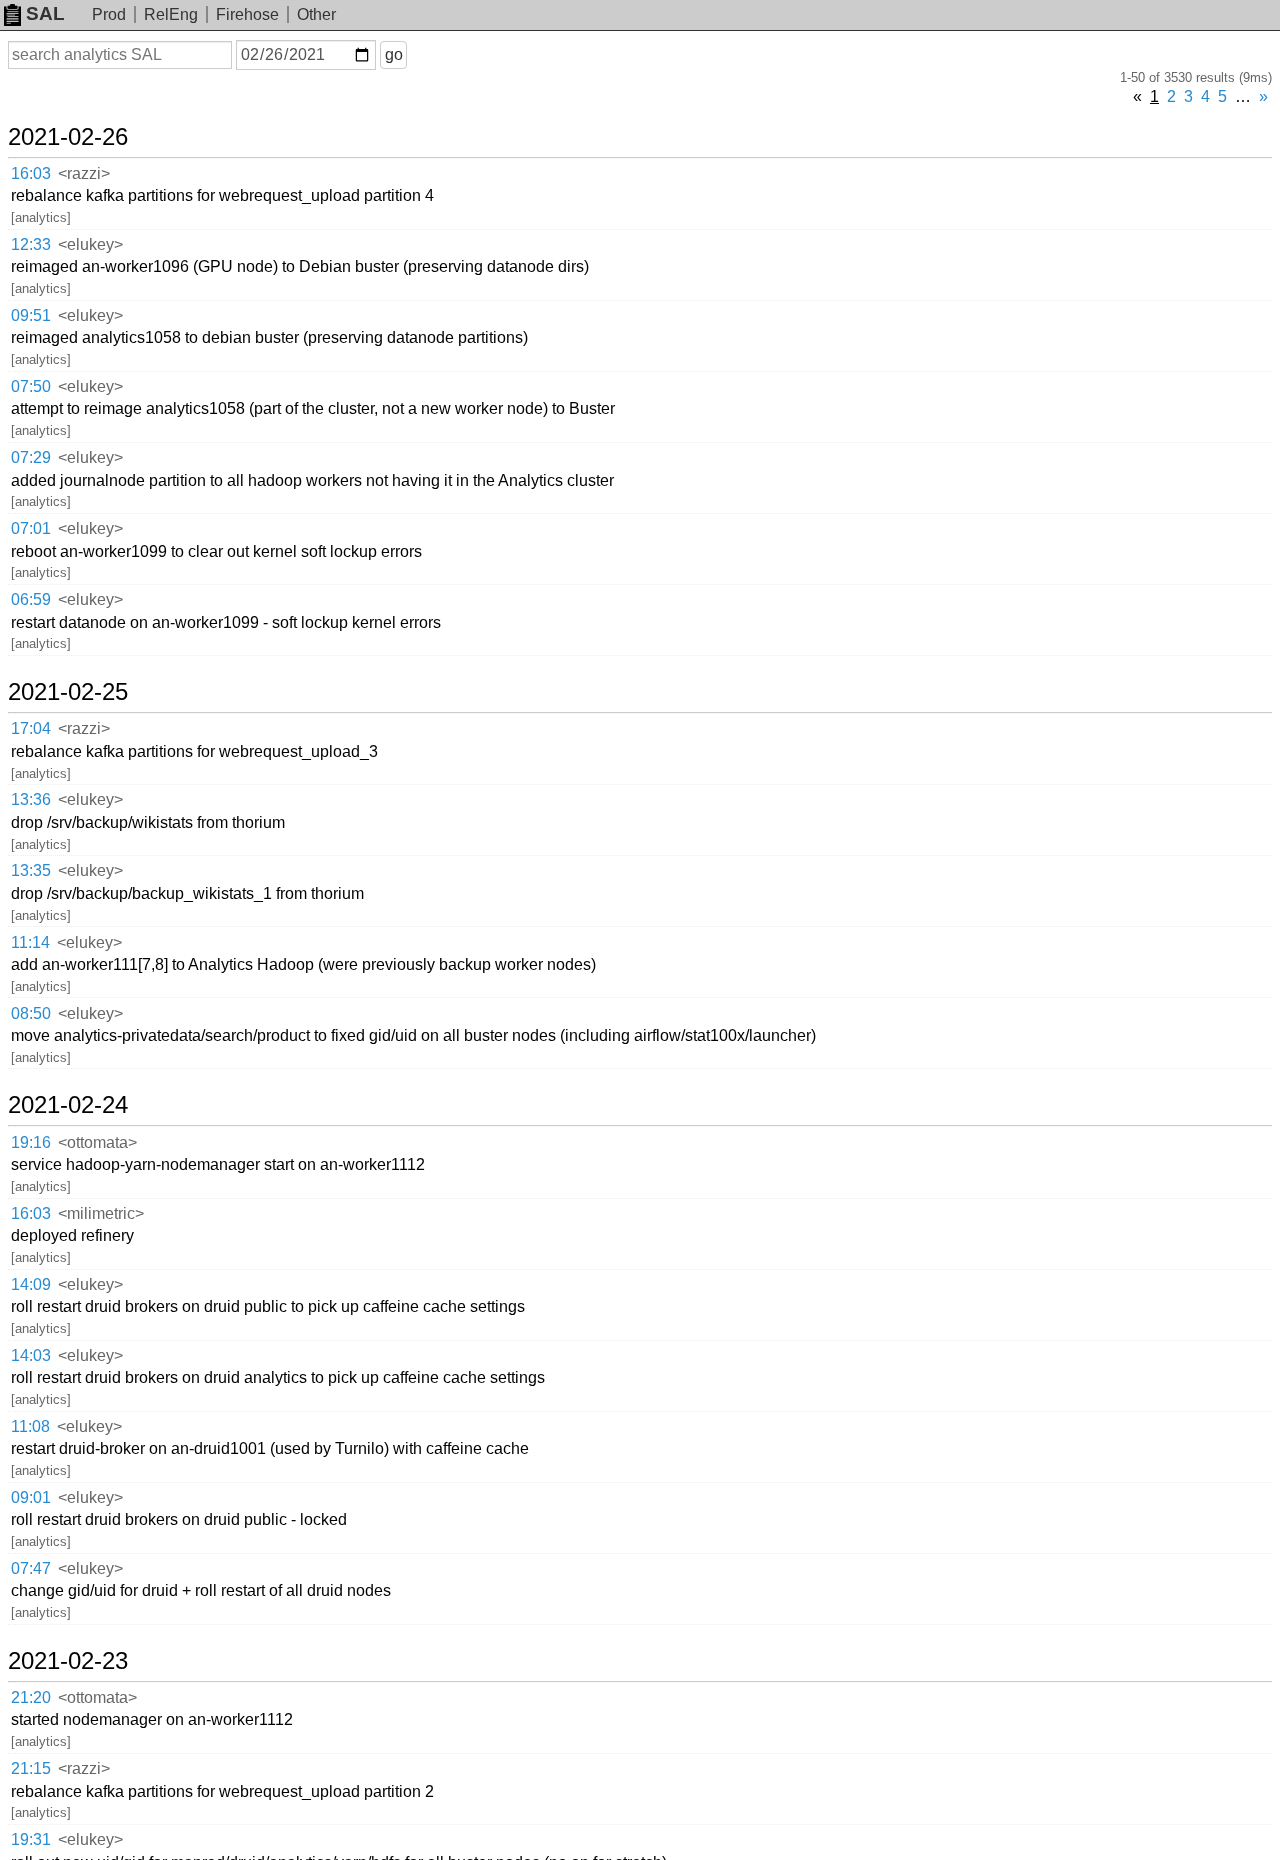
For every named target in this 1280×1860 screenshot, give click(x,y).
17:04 (31, 728)
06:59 (31, 599)
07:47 (31, 1568)
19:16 (31, 1142)
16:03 (31, 173)
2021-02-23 (68, 1661)
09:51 (31, 315)
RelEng (171, 14)
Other (316, 14)
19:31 (31, 1839)
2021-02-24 (68, 1105)
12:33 (31, 244)
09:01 (31, 1497)
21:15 (31, 1768)
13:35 (31, 870)
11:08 (30, 1426)
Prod (109, 14)
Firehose (247, 14)
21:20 (31, 1697)
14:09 (31, 1284)
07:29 (31, 457)
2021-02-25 (68, 692)
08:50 (31, 1013)
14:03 (31, 1355)
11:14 (30, 942)
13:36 (31, 799)
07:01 (31, 528)
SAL (45, 13)
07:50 (31, 386)
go (394, 54)
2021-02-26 (68, 137)
